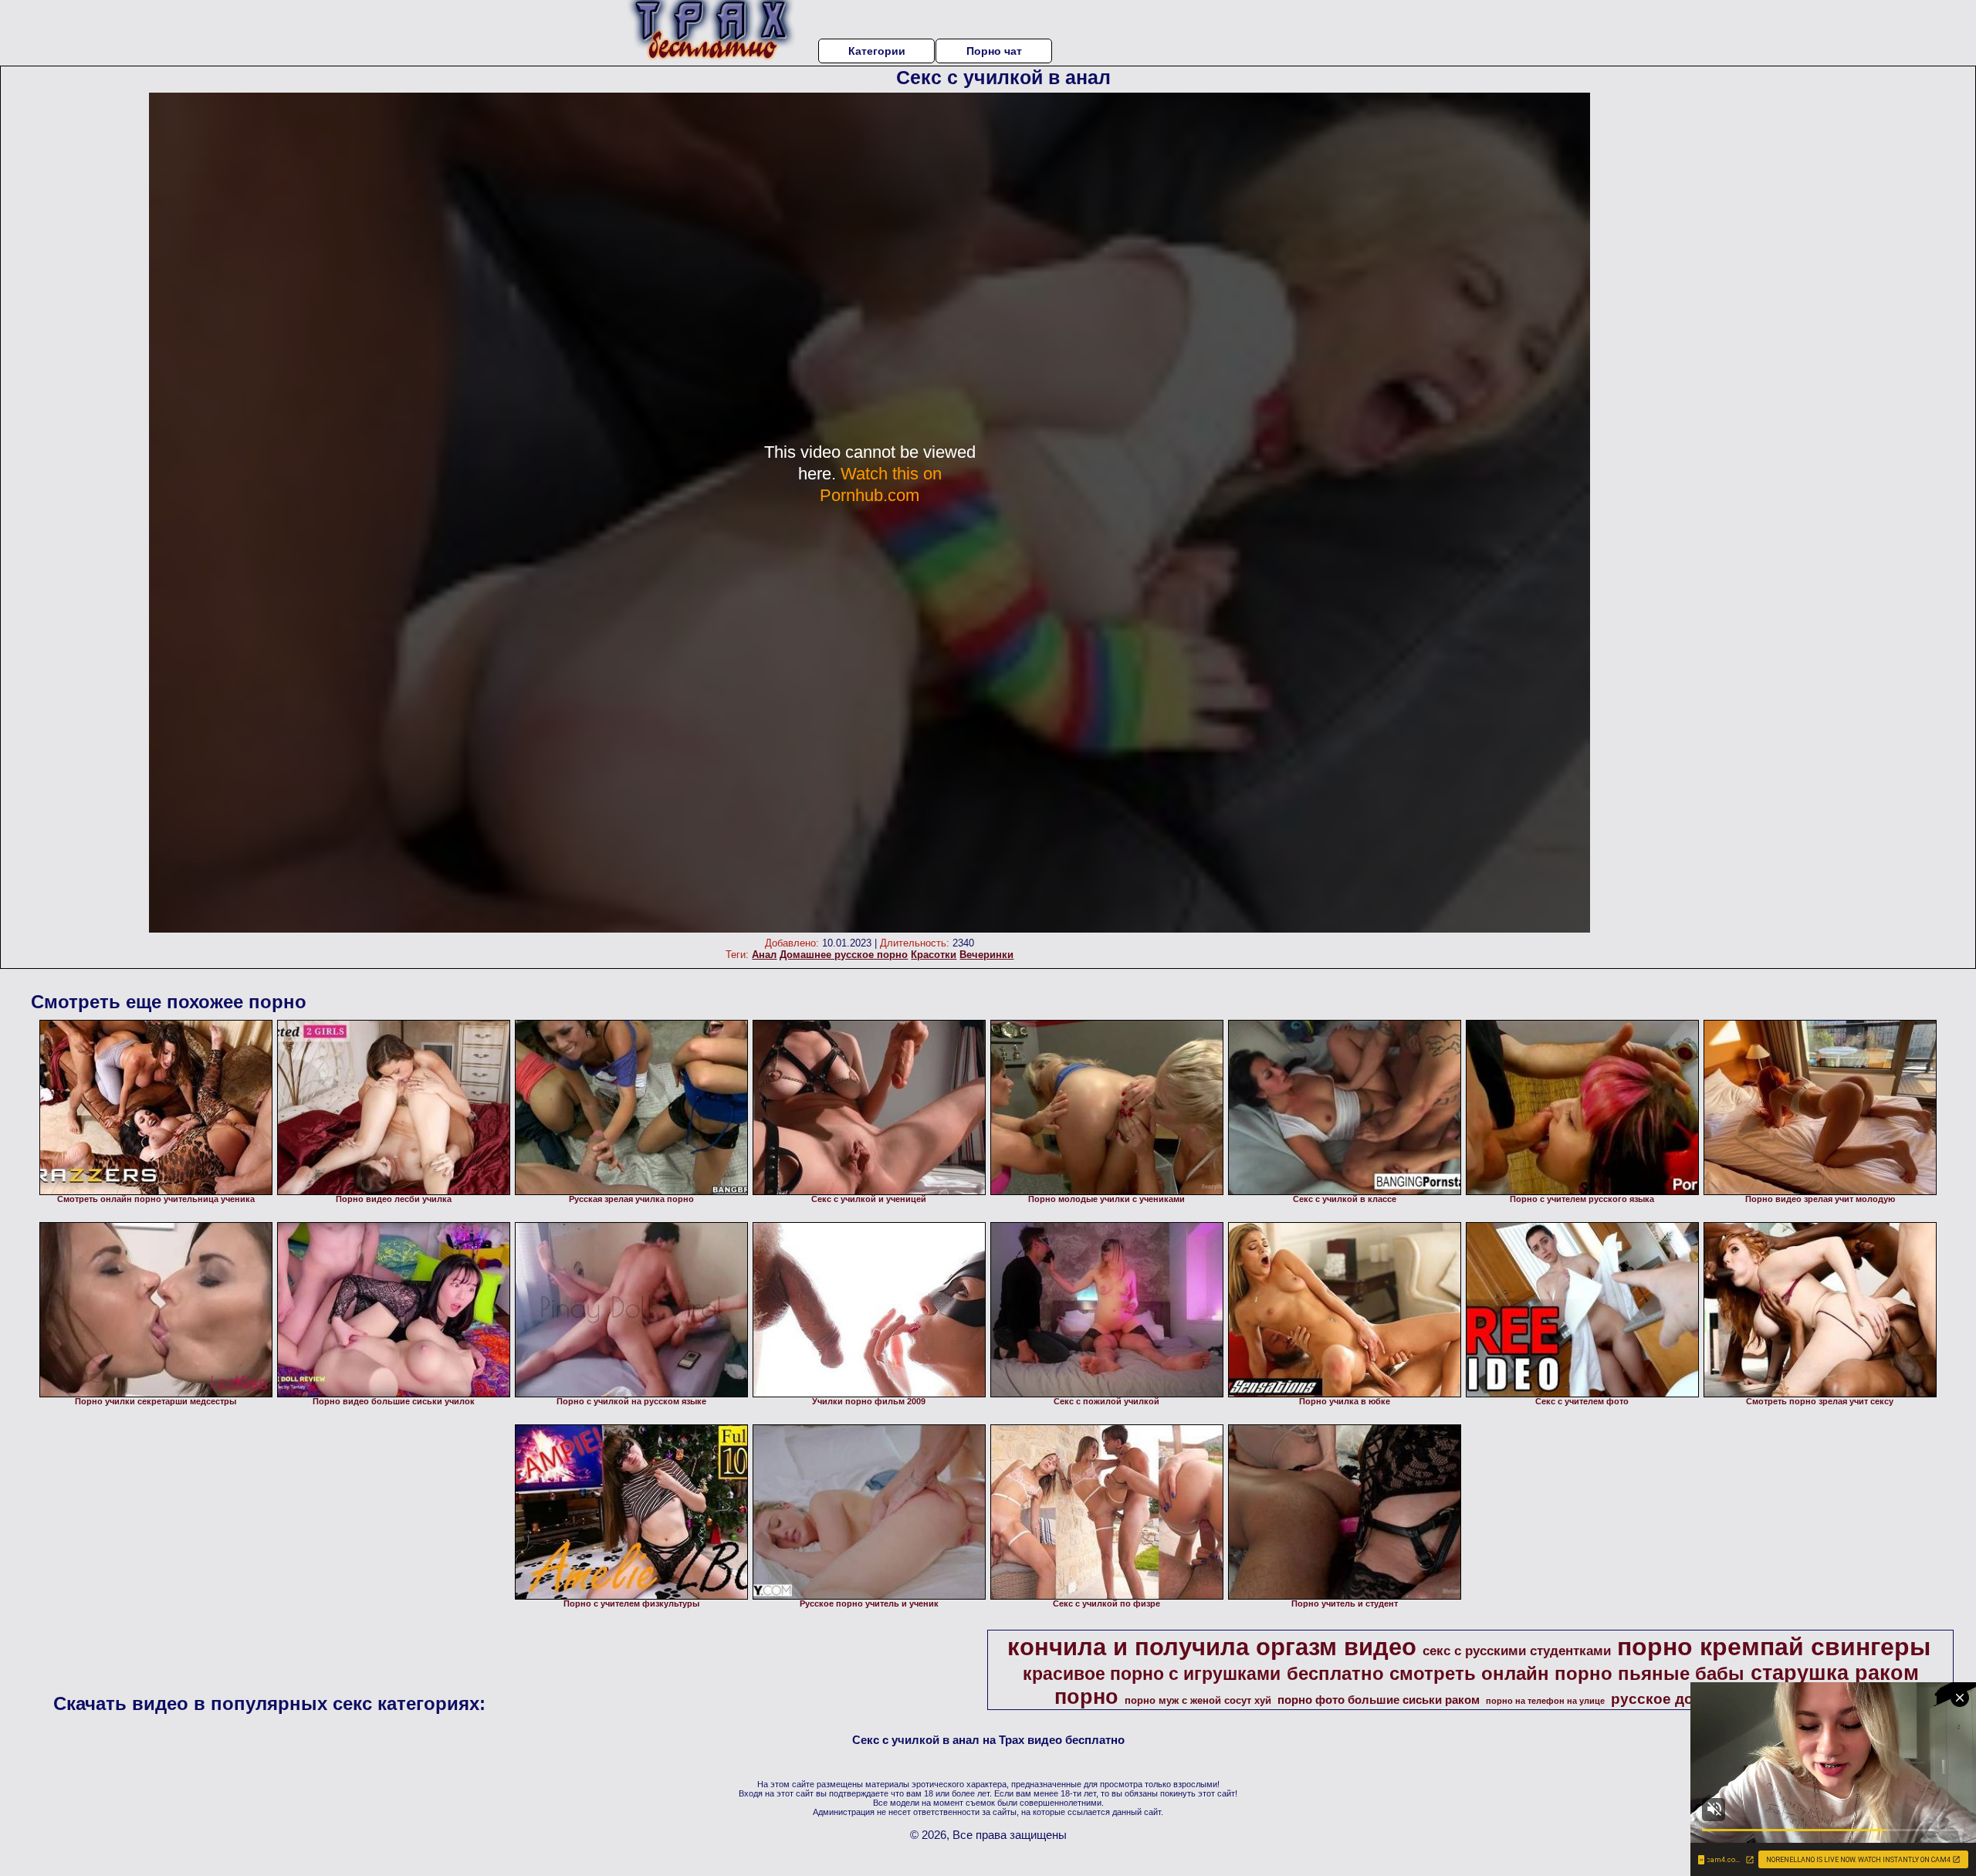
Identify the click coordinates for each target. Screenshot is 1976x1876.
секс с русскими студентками (1517, 1651)
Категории (877, 51)
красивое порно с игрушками (1152, 1674)
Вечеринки (986, 955)
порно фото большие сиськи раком (1379, 1700)
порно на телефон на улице (1545, 1701)
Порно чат (994, 51)
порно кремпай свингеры (1774, 1647)
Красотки (934, 955)
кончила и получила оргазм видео (1212, 1647)
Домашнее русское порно (844, 955)
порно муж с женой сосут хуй (1198, 1700)
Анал (764, 955)
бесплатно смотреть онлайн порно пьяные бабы (1516, 1673)
